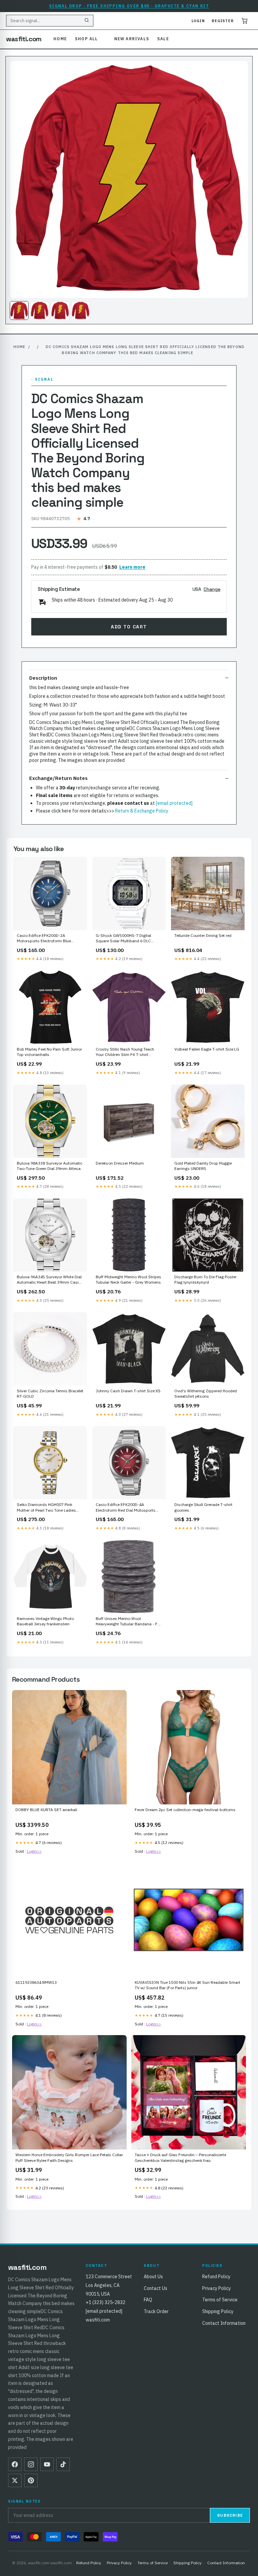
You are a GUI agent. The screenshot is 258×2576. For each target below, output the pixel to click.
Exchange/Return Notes (58, 778)
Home (60, 39)
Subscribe (230, 2515)
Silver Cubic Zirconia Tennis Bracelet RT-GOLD (50, 1393)
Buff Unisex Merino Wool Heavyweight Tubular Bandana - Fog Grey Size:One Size (129, 1622)
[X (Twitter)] (15, 2480)
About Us (153, 2277)
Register (223, 21)
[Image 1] (19, 311)
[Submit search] (87, 21)
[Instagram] (31, 2464)
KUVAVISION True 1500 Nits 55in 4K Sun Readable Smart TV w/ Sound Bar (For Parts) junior (187, 1985)
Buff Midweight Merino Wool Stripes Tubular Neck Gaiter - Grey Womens (128, 1279)
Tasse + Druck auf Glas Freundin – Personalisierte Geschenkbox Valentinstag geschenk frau (180, 2157)
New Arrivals (132, 39)
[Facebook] (15, 2464)
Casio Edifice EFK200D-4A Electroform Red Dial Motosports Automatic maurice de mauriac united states (126, 1508)
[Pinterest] (31, 2480)
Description (43, 678)
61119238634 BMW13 (36, 1982)
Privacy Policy (217, 2288)
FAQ (148, 2300)
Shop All (87, 39)
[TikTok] (63, 2464)
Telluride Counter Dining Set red (203, 935)
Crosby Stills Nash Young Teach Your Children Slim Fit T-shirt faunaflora (125, 1052)
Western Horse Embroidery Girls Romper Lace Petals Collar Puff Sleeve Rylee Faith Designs (69, 2157)
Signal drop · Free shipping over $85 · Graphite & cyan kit (129, 6)
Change (212, 589)
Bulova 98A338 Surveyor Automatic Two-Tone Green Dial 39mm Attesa (50, 1166)
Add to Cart (129, 627)
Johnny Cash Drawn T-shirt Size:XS (128, 1391)
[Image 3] (60, 311)
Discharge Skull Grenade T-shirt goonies (203, 1507)
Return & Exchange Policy (142, 811)
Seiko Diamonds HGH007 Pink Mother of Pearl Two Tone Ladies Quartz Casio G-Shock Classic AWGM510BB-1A (46, 1508)
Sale (163, 39)
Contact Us (156, 2288)
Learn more (132, 567)
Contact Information (224, 2323)
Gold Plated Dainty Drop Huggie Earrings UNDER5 (203, 1166)
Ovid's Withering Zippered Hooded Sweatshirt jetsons (206, 1393)
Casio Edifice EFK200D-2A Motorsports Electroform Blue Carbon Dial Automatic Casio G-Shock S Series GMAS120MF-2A (47, 939)
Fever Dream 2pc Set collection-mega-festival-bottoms (185, 1810)
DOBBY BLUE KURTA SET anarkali (46, 1810)
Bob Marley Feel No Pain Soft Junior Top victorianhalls (49, 1052)
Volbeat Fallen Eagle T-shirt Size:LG (207, 1049)
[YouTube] (47, 2464)
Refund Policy (216, 2277)
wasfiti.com (24, 39)
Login (198, 21)
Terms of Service (220, 2300)
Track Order (156, 2311)
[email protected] (174, 803)
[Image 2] (40, 311)
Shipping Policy (218, 2311)
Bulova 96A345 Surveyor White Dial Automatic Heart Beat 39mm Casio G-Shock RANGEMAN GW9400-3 (49, 1280)
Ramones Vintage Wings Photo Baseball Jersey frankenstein (45, 1621)
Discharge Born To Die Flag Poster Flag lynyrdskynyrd (205, 1279)
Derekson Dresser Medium (120, 1163)
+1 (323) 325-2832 (105, 2302)
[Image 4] (81, 311)
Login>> (34, 1851)
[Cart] (245, 21)
